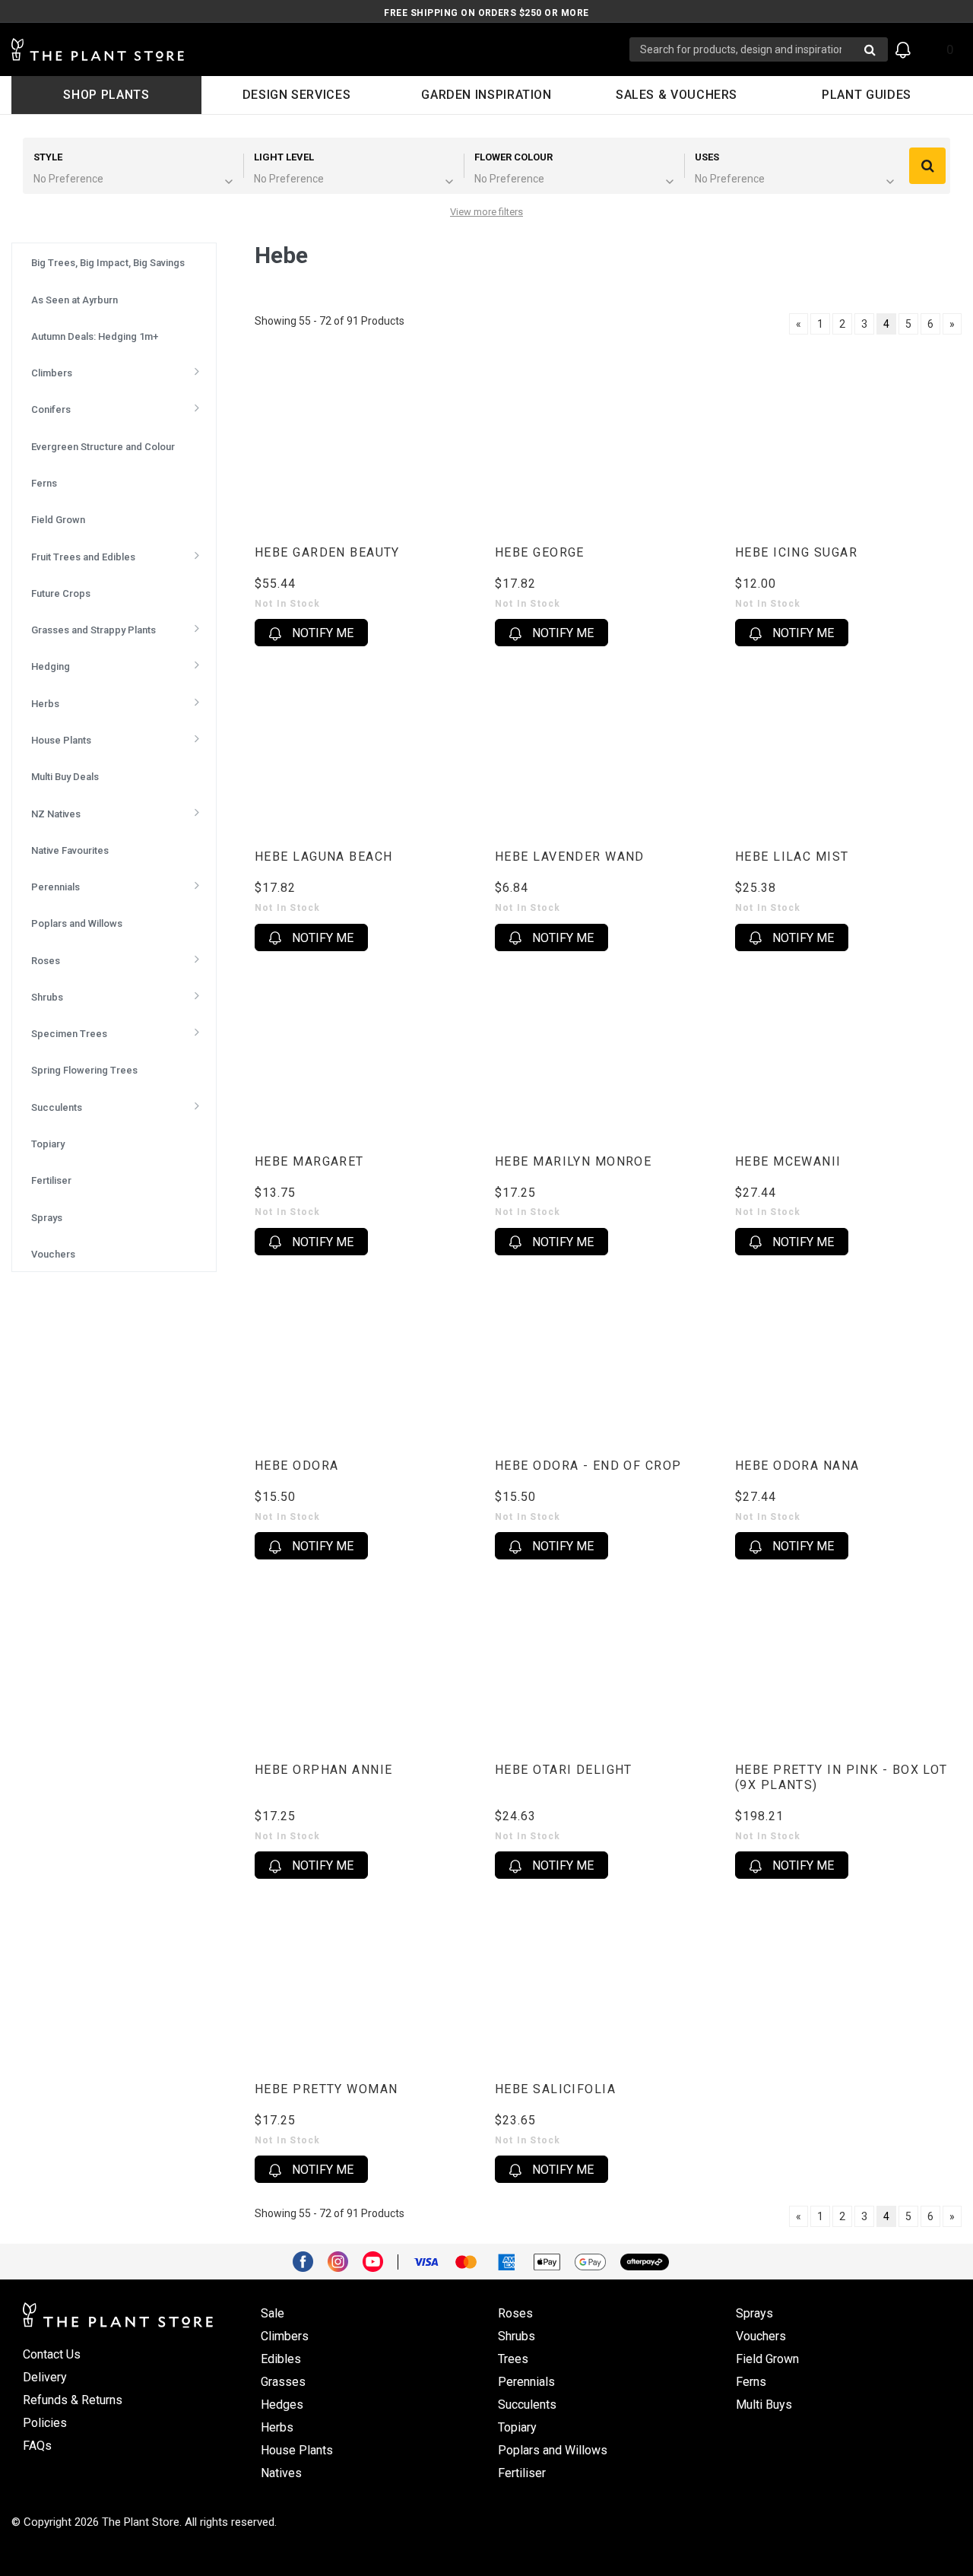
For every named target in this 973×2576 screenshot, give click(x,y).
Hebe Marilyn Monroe (573, 1161)
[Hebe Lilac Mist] (848, 748)
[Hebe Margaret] (367, 1053)
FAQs (37, 2446)
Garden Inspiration (486, 95)
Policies (45, 2423)
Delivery (45, 2377)
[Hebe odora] (367, 1357)
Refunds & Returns (73, 2400)
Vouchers (761, 2336)
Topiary (517, 2427)
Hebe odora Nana (797, 1466)
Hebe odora (296, 1466)
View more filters (486, 212)
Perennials (526, 2382)
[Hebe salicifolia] (607, 1980)
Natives (281, 2473)
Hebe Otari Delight (564, 1770)
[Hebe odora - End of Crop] (607, 1357)
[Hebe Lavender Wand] (607, 748)
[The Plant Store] (320, 50)
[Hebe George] (607, 444)
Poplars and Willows (553, 2450)
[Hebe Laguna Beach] (367, 748)
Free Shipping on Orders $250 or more (486, 13)
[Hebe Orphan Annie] (367, 1661)
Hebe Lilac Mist (792, 857)
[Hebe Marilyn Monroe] (607, 1053)
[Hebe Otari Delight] (607, 1661)
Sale (273, 2313)
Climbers (285, 2336)
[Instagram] (344, 2260)
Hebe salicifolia (555, 2089)
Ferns (751, 2382)
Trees (513, 2359)
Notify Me (321, 633)
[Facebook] (309, 2260)
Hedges (282, 2405)
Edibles (281, 2359)
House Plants (297, 2450)
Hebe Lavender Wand (570, 857)
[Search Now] (870, 49)
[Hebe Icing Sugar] (848, 444)
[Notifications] (903, 50)
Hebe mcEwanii (788, 1161)
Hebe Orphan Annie (323, 1770)
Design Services (297, 95)
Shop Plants (106, 95)
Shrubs (517, 2336)
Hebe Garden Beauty (327, 552)
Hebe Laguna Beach (323, 857)
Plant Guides (867, 95)
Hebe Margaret (309, 1161)
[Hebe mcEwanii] (848, 1053)
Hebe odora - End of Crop (588, 1466)
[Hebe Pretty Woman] (367, 1980)
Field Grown (767, 2359)
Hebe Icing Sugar (796, 552)
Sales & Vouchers (677, 95)
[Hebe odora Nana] (848, 1357)
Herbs (277, 2427)
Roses (515, 2313)
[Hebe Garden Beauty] (367, 444)
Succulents (527, 2405)
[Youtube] (379, 2260)
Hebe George (540, 552)
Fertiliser (522, 2473)
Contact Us (52, 2354)
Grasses (283, 2382)
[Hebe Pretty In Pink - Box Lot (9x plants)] (848, 1661)
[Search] (927, 166)
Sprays (754, 2313)
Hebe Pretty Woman (326, 2089)
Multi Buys (764, 2405)
